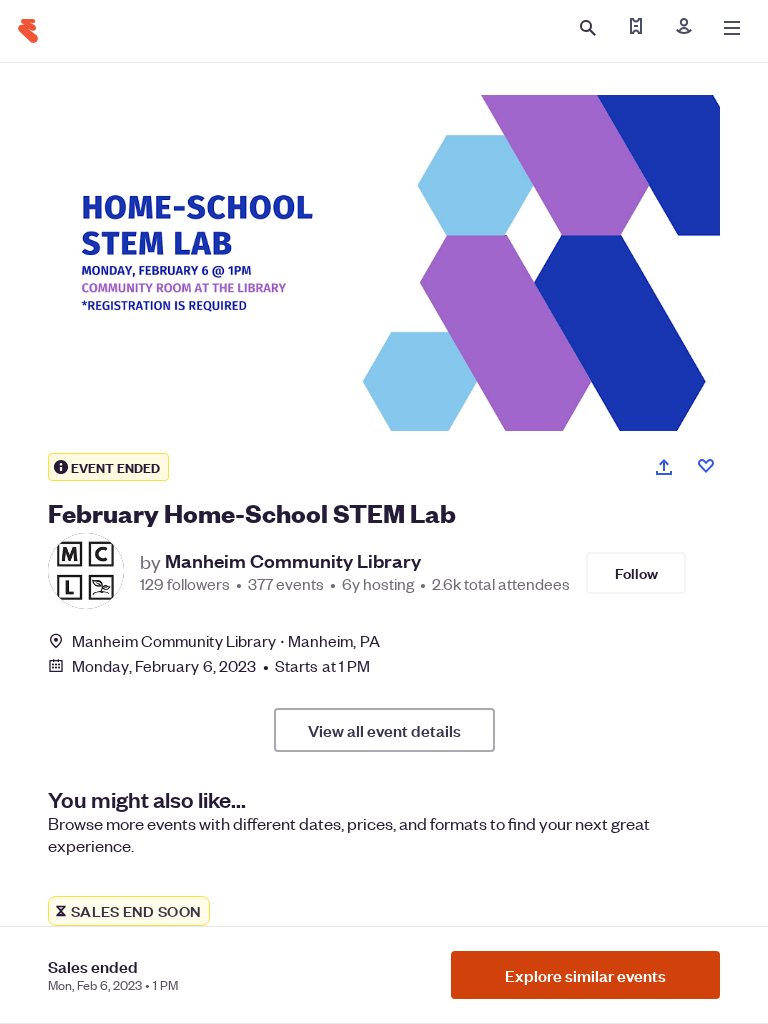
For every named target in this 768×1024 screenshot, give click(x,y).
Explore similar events (585, 975)
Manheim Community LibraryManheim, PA (226, 640)
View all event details (384, 730)
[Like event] (706, 466)
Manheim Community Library (293, 561)
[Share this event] (664, 467)
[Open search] (588, 28)
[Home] (28, 31)
